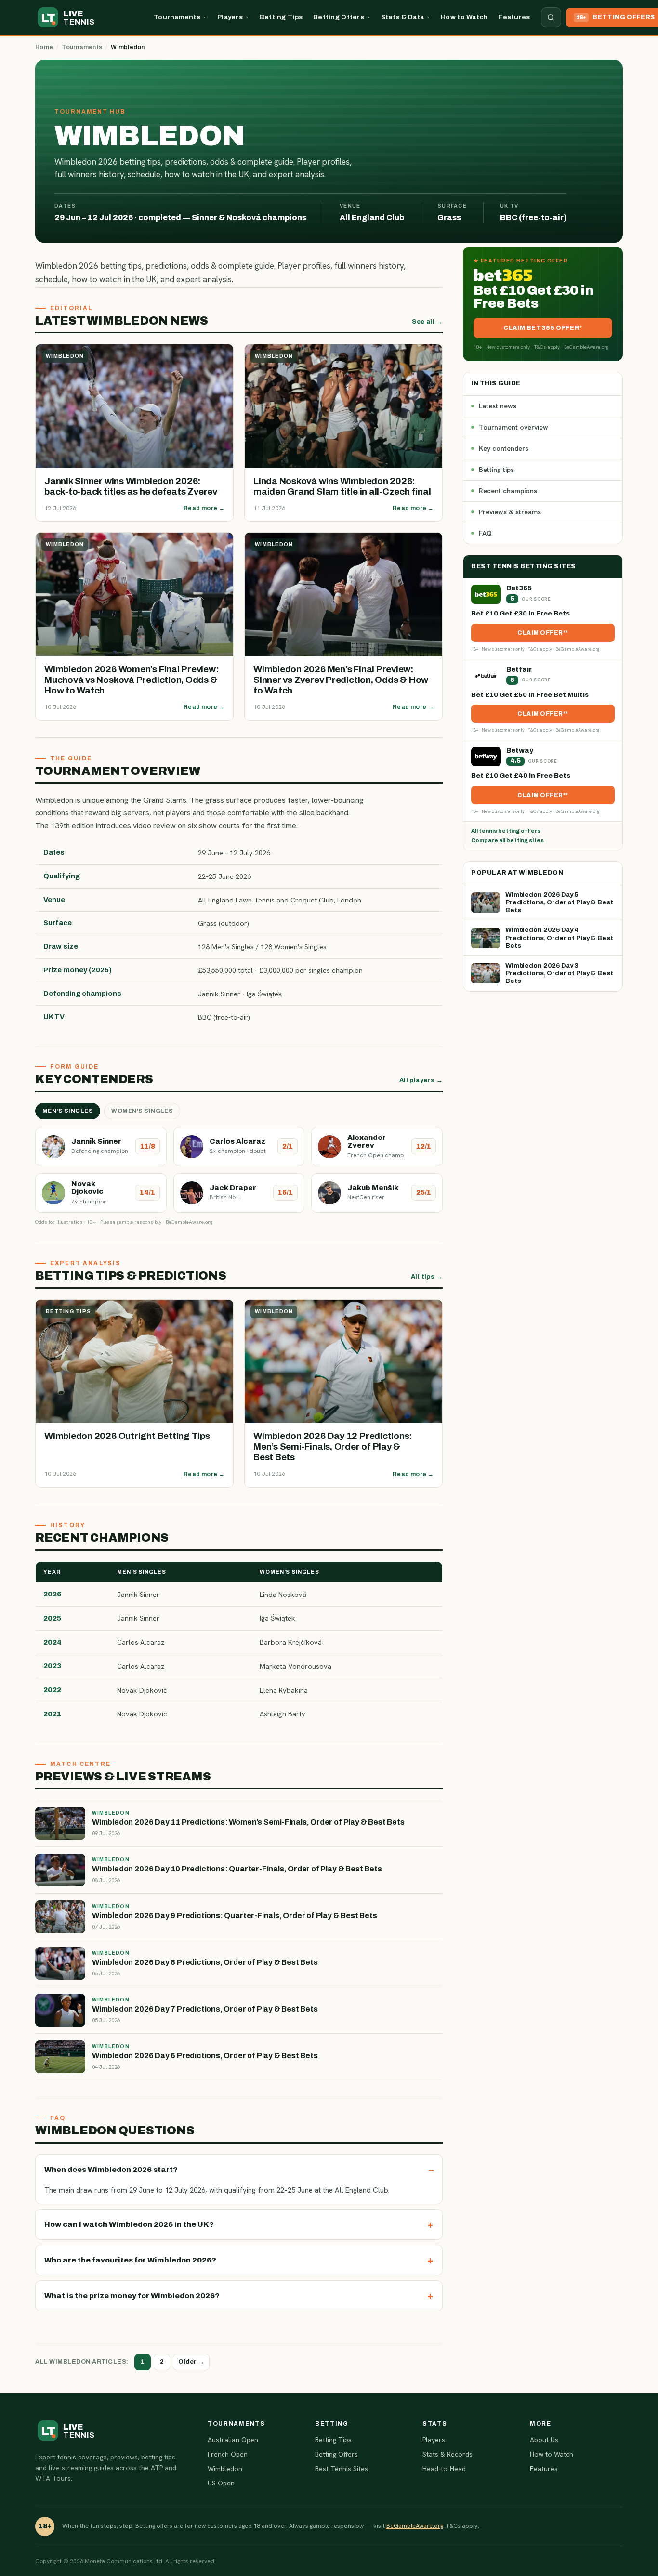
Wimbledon (225, 2469)
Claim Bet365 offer (541, 328)
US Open (221, 2483)
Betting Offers (339, 17)
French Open (228, 2454)
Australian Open (233, 2440)
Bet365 (519, 588)
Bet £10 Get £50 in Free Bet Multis (530, 695)
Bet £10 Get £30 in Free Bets (520, 613)
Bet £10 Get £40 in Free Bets (521, 776)
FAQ (485, 533)
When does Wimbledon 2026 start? (111, 2169)
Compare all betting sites (507, 840)
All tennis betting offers (506, 831)
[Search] (551, 17)
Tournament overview (513, 427)
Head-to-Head (444, 2469)
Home (44, 47)
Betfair (519, 670)
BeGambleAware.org (415, 2526)
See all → (427, 322)
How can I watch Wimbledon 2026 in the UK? (129, 2224)
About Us (544, 2440)
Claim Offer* (541, 633)
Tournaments (177, 17)
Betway (520, 751)
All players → (421, 1080)
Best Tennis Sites (342, 2469)
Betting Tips (281, 17)
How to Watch (464, 17)
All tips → (427, 1277)
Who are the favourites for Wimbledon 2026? (130, 2260)
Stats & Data (402, 17)
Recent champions (508, 491)
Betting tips (496, 470)
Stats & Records (447, 2454)
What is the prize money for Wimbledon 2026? (132, 2295)
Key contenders (504, 448)
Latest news (498, 406)
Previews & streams (510, 512)
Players (230, 17)
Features (514, 17)
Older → (191, 2362)
